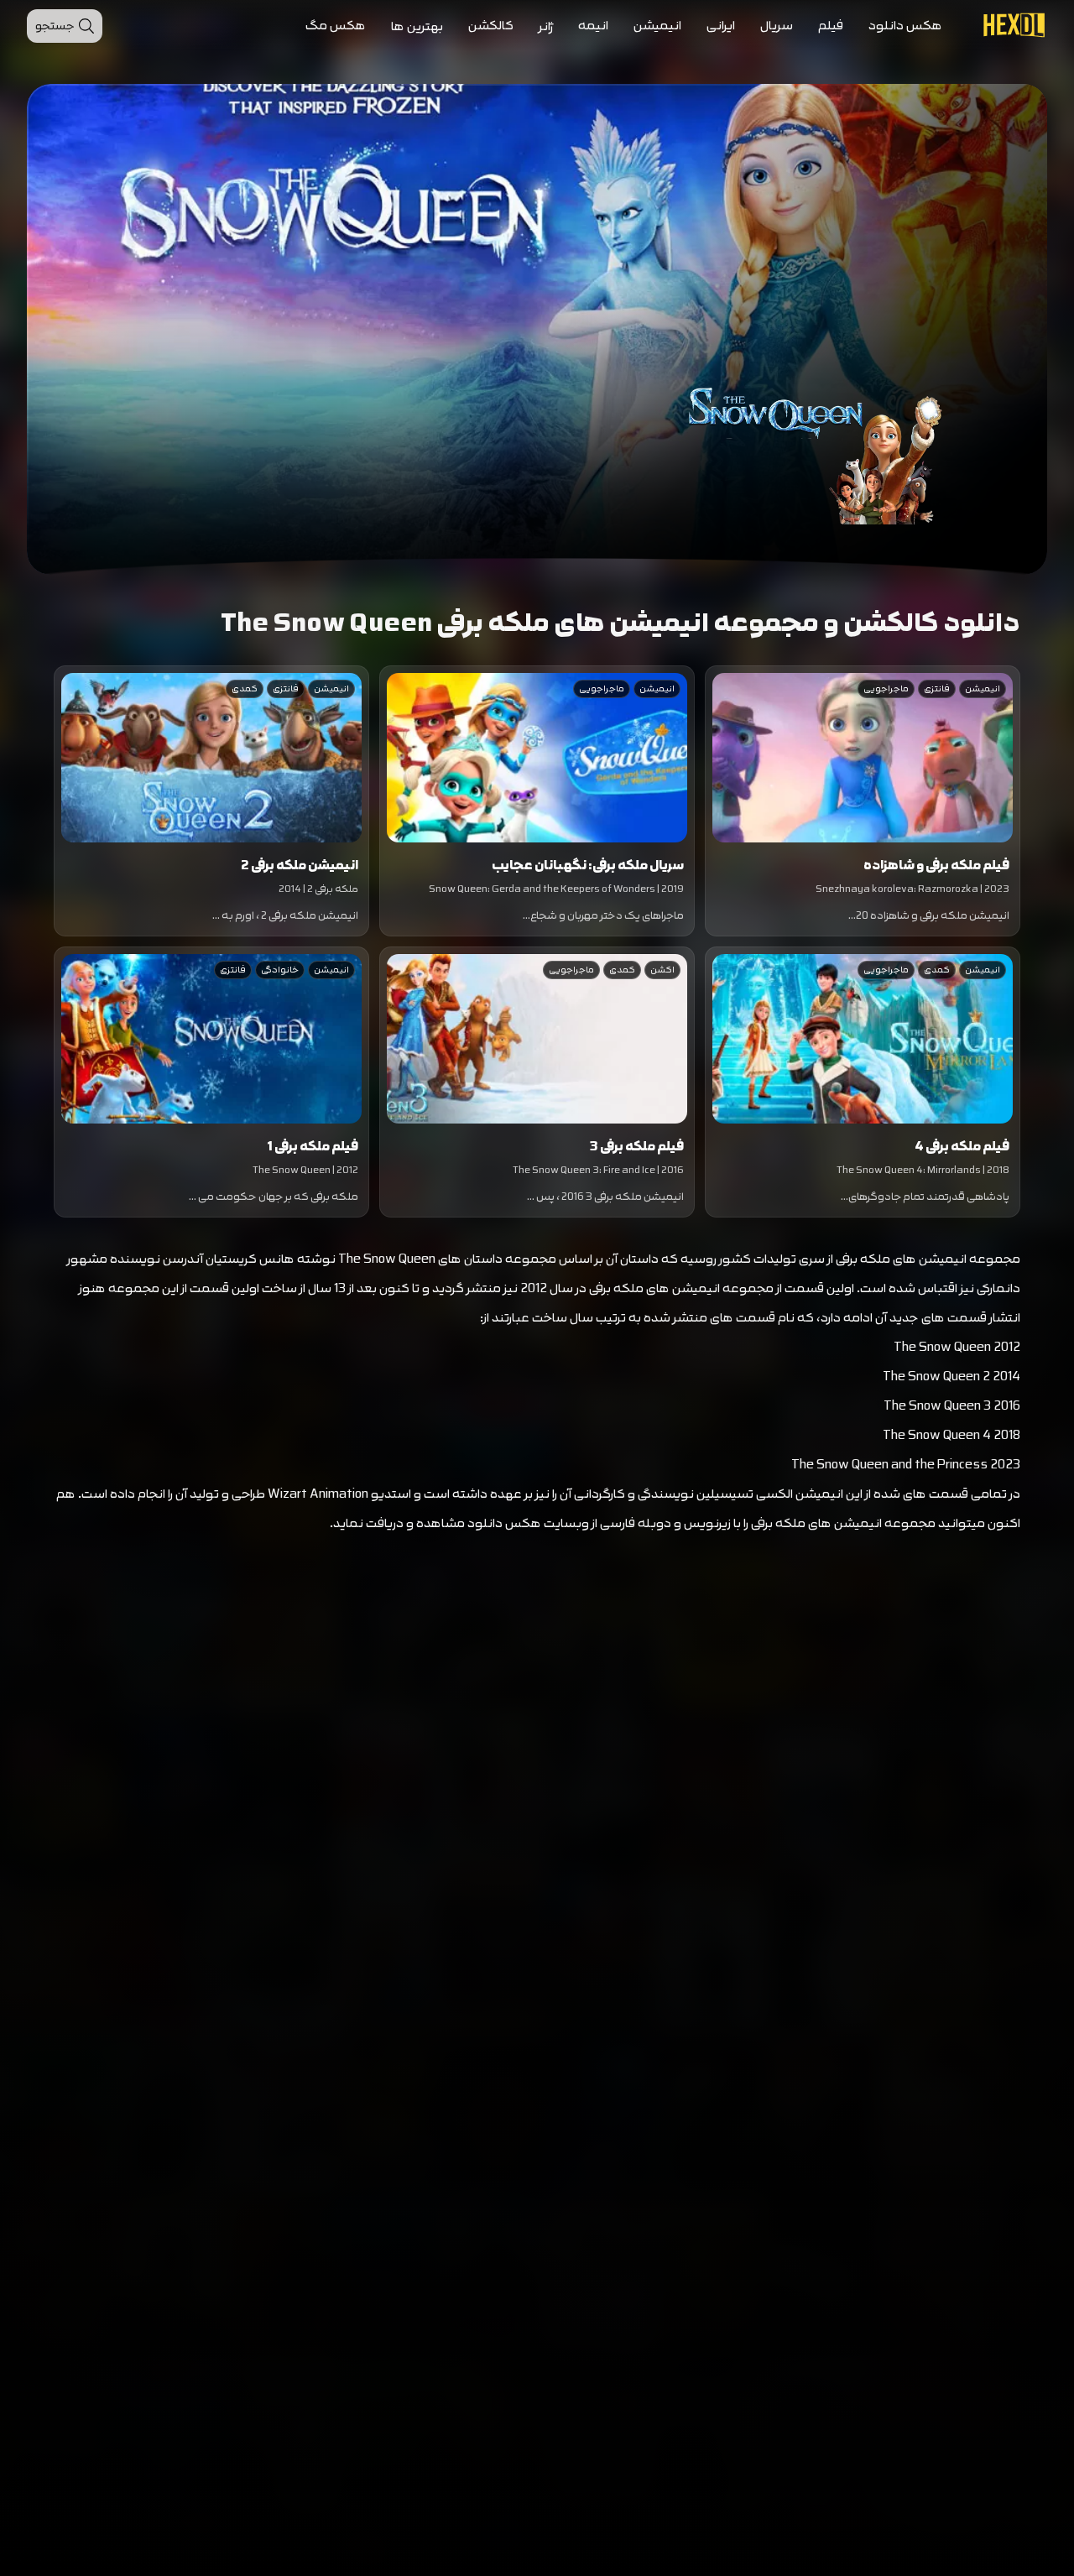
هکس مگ (336, 26)
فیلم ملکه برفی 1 (313, 1147)
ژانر (546, 26)
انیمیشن (657, 26)
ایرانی (721, 26)
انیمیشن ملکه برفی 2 (300, 866)
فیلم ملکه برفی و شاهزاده (936, 866)
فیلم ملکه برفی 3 (637, 1147)
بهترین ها (417, 26)
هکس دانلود (905, 26)
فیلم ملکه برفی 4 (962, 1147)
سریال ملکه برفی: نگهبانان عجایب (588, 866)
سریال (777, 26)
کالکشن (491, 26)
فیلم (831, 26)
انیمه (593, 26)
